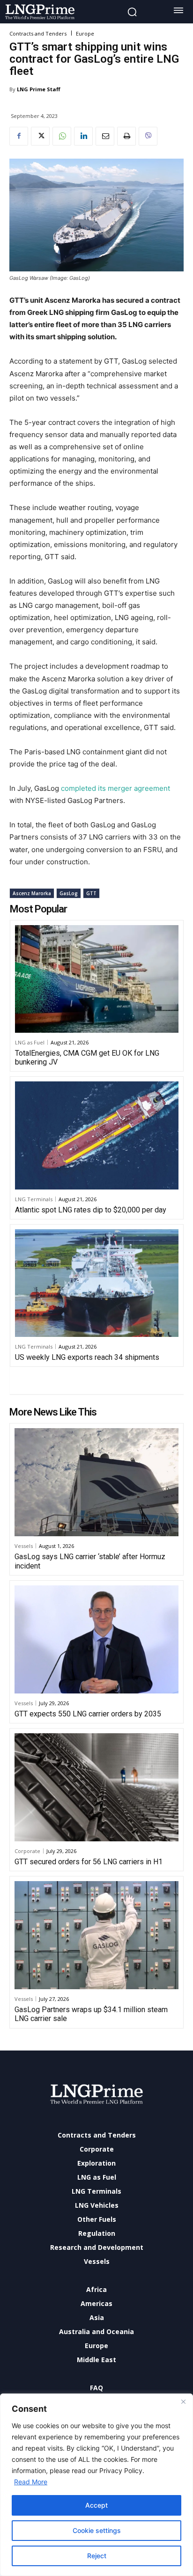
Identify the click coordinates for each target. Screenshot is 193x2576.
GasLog (69, 893)
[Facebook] (19, 136)
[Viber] (148, 136)
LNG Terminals (34, 1199)
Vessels (24, 1546)
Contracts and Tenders (38, 33)
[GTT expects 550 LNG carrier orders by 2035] (96, 1639)
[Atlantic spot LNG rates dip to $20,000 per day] (97, 1135)
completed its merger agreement (115, 788)
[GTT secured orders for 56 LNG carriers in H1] (96, 1787)
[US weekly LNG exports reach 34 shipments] (97, 1283)
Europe (85, 33)
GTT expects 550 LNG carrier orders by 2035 (88, 1714)
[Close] (183, 2401)
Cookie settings (97, 2530)
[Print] (126, 136)
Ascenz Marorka (32, 893)
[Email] (105, 136)
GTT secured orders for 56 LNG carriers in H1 (89, 1862)
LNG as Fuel (30, 1042)
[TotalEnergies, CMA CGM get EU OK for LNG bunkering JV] (97, 979)
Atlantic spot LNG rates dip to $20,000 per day (91, 1210)
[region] (96, 2485)
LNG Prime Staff (39, 89)
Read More (31, 2482)
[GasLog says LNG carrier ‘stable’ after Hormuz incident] (96, 1482)
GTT (91, 893)
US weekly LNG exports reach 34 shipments (87, 1357)
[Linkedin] (83, 136)
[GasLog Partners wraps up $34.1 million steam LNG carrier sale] (96, 1935)
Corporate (27, 1851)
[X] (40, 136)
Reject (97, 2556)
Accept (96, 2505)
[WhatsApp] (62, 136)
